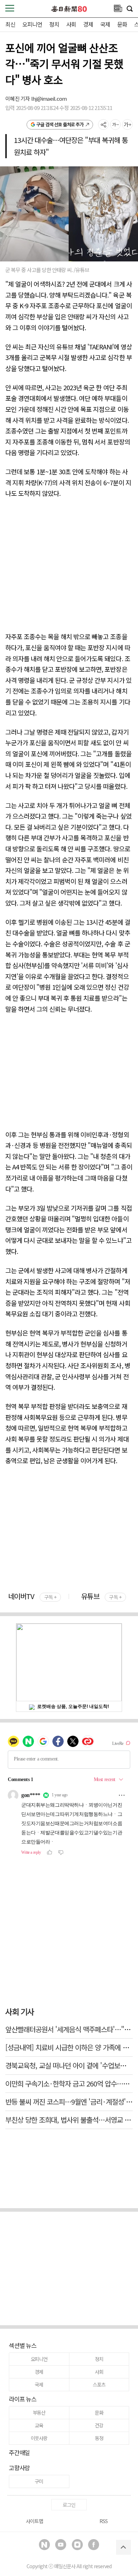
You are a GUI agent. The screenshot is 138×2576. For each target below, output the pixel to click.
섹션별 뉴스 (23, 2345)
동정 (99, 2438)
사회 (71, 24)
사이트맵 (34, 2521)
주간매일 (19, 2452)
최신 (10, 24)
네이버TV (32, 1596)
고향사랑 (19, 2468)
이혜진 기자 (18, 98)
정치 (54, 24)
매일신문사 (65, 2566)
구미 (39, 2481)
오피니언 (32, 24)
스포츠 (99, 2384)
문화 (122, 24)
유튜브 (101, 1596)
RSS (103, 2521)
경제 (88, 24)
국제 (105, 24)
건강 (99, 2425)
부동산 (39, 2412)
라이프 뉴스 (23, 2399)
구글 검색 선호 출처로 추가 (60, 124)
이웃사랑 (39, 2438)
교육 (39, 2425)
